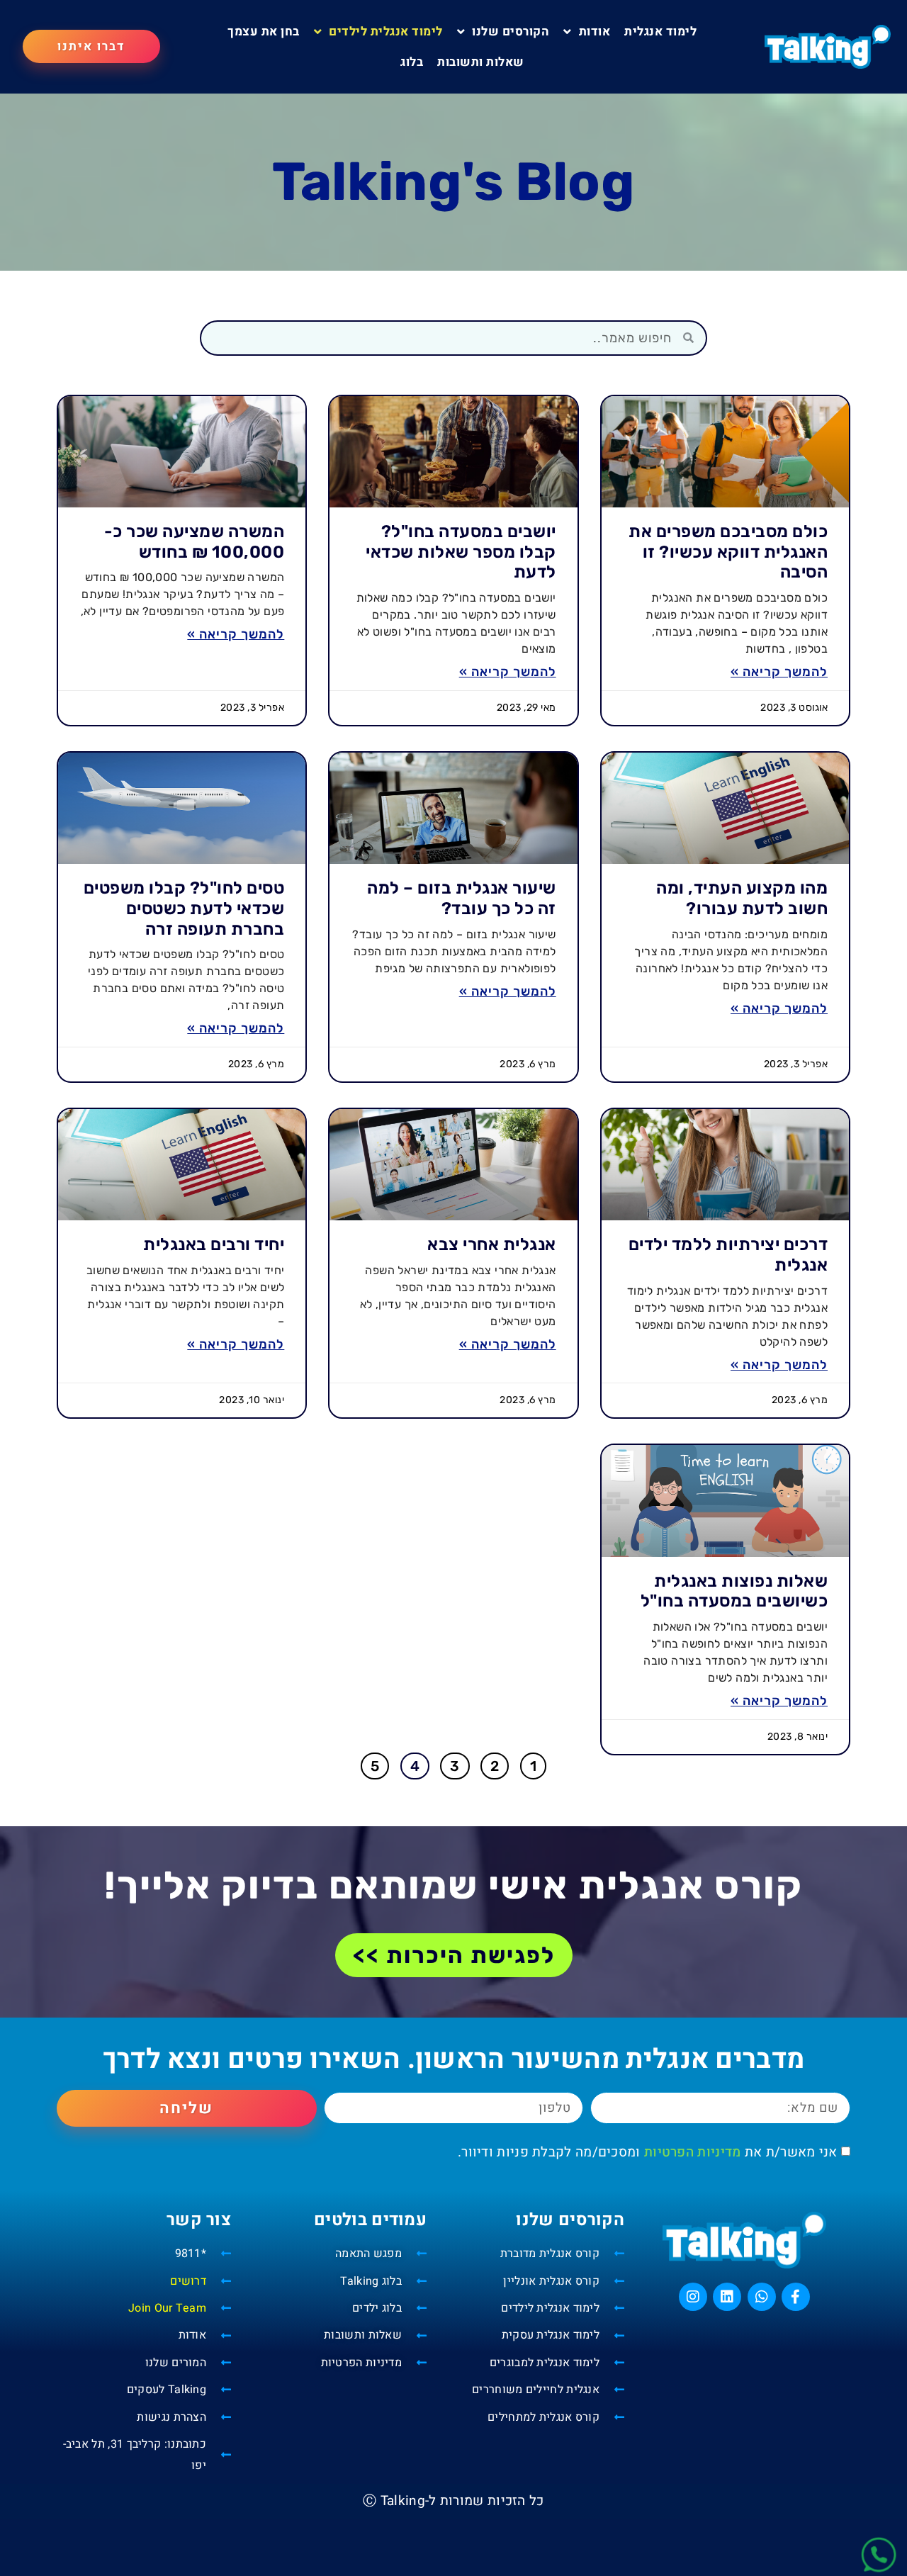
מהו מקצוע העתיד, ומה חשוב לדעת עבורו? (742, 898)
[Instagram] (693, 2297)
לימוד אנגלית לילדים (386, 32)
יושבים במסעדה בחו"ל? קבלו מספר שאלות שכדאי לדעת (461, 552)
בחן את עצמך (264, 32)
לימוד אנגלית (660, 32)
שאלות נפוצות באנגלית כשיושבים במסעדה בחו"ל (734, 1591)
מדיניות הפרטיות (693, 2152)
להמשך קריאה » (779, 672)
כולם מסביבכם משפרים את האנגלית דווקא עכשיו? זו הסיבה (728, 552)
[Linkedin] (727, 2297)
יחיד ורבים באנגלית (214, 1244)
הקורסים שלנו (511, 32)
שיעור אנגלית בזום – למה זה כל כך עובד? (462, 898)
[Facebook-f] (796, 2297)
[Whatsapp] (762, 2297)
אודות (595, 32)
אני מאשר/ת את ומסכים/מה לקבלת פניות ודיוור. (648, 2152)
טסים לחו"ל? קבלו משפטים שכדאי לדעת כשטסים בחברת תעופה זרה (184, 909)
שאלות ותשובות (481, 62)
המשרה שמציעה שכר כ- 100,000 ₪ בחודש (195, 542)
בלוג (412, 62)
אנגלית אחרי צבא (492, 1244)
